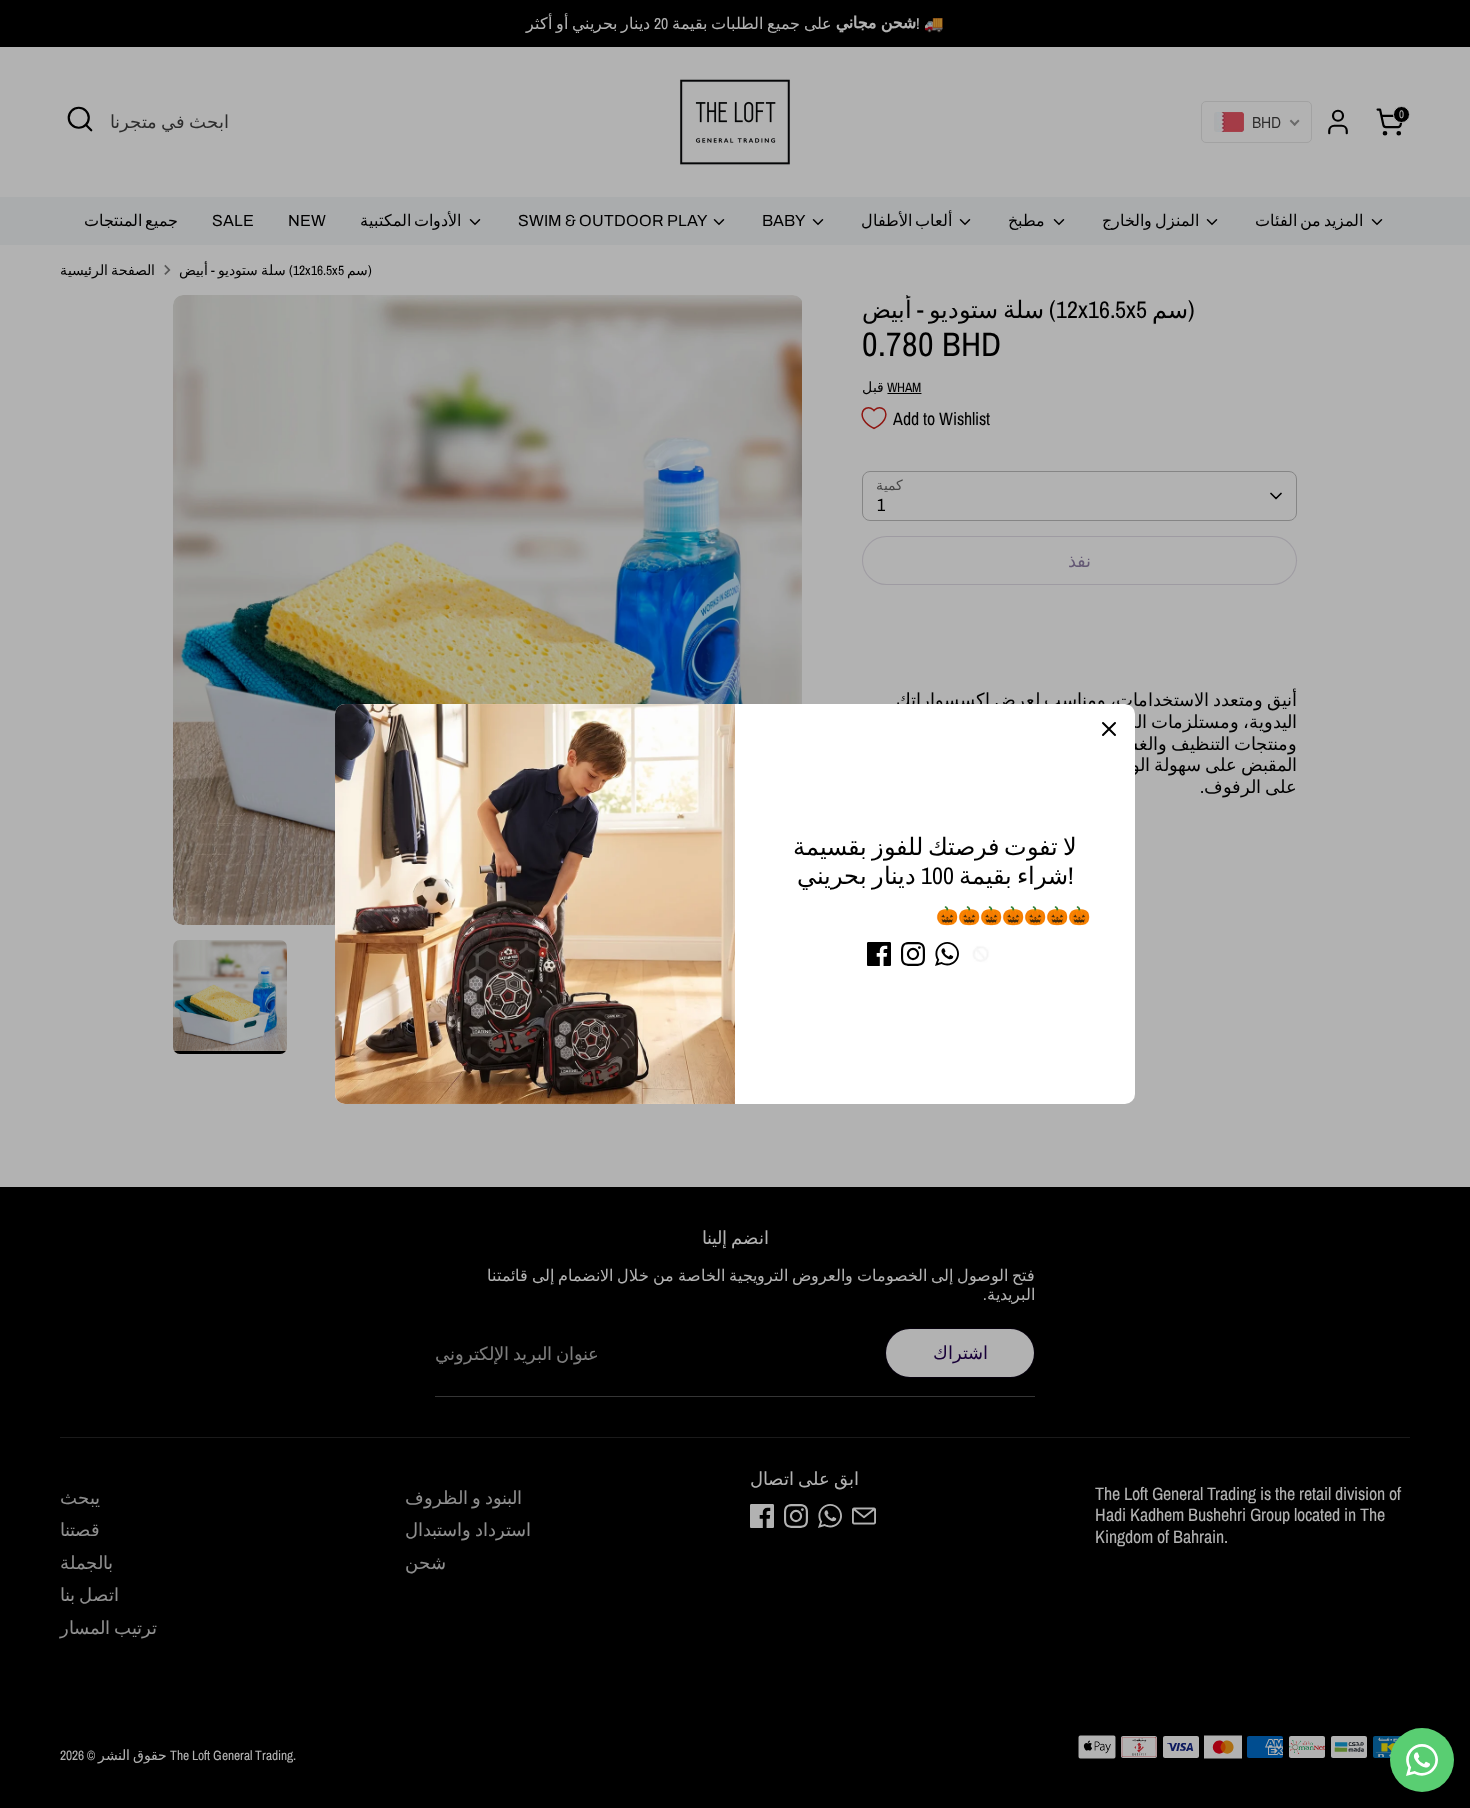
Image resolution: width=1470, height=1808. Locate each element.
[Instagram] (913, 954)
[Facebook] (879, 954)
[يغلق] (1109, 730)
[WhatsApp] (947, 954)
